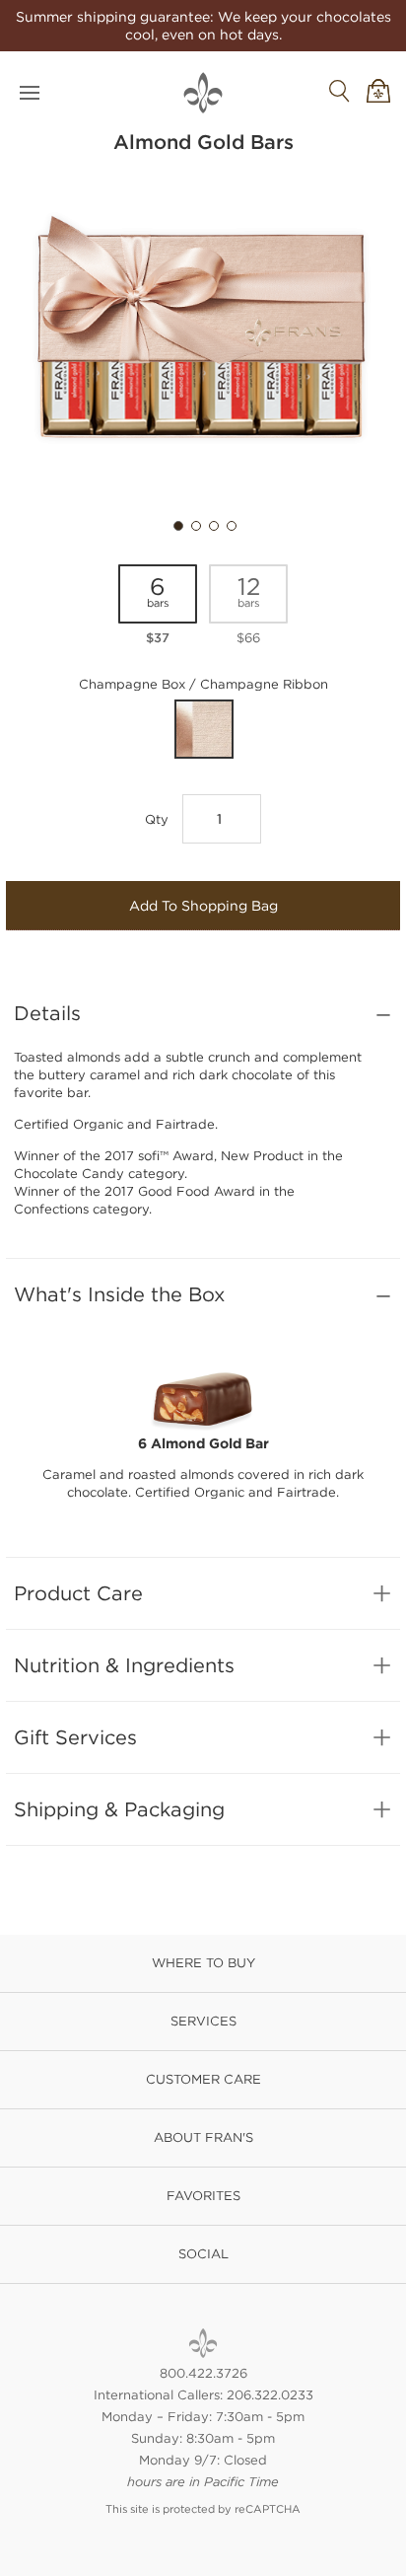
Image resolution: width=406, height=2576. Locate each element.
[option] (158, 606)
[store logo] (203, 93)
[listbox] (203, 611)
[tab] (203, 1013)
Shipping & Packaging (119, 1809)
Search (339, 91)
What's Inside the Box (119, 1294)
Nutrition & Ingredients (124, 1665)
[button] (176, 524)
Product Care (78, 1593)
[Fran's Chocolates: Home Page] (203, 2343)
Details (47, 1013)
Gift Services (75, 1737)
